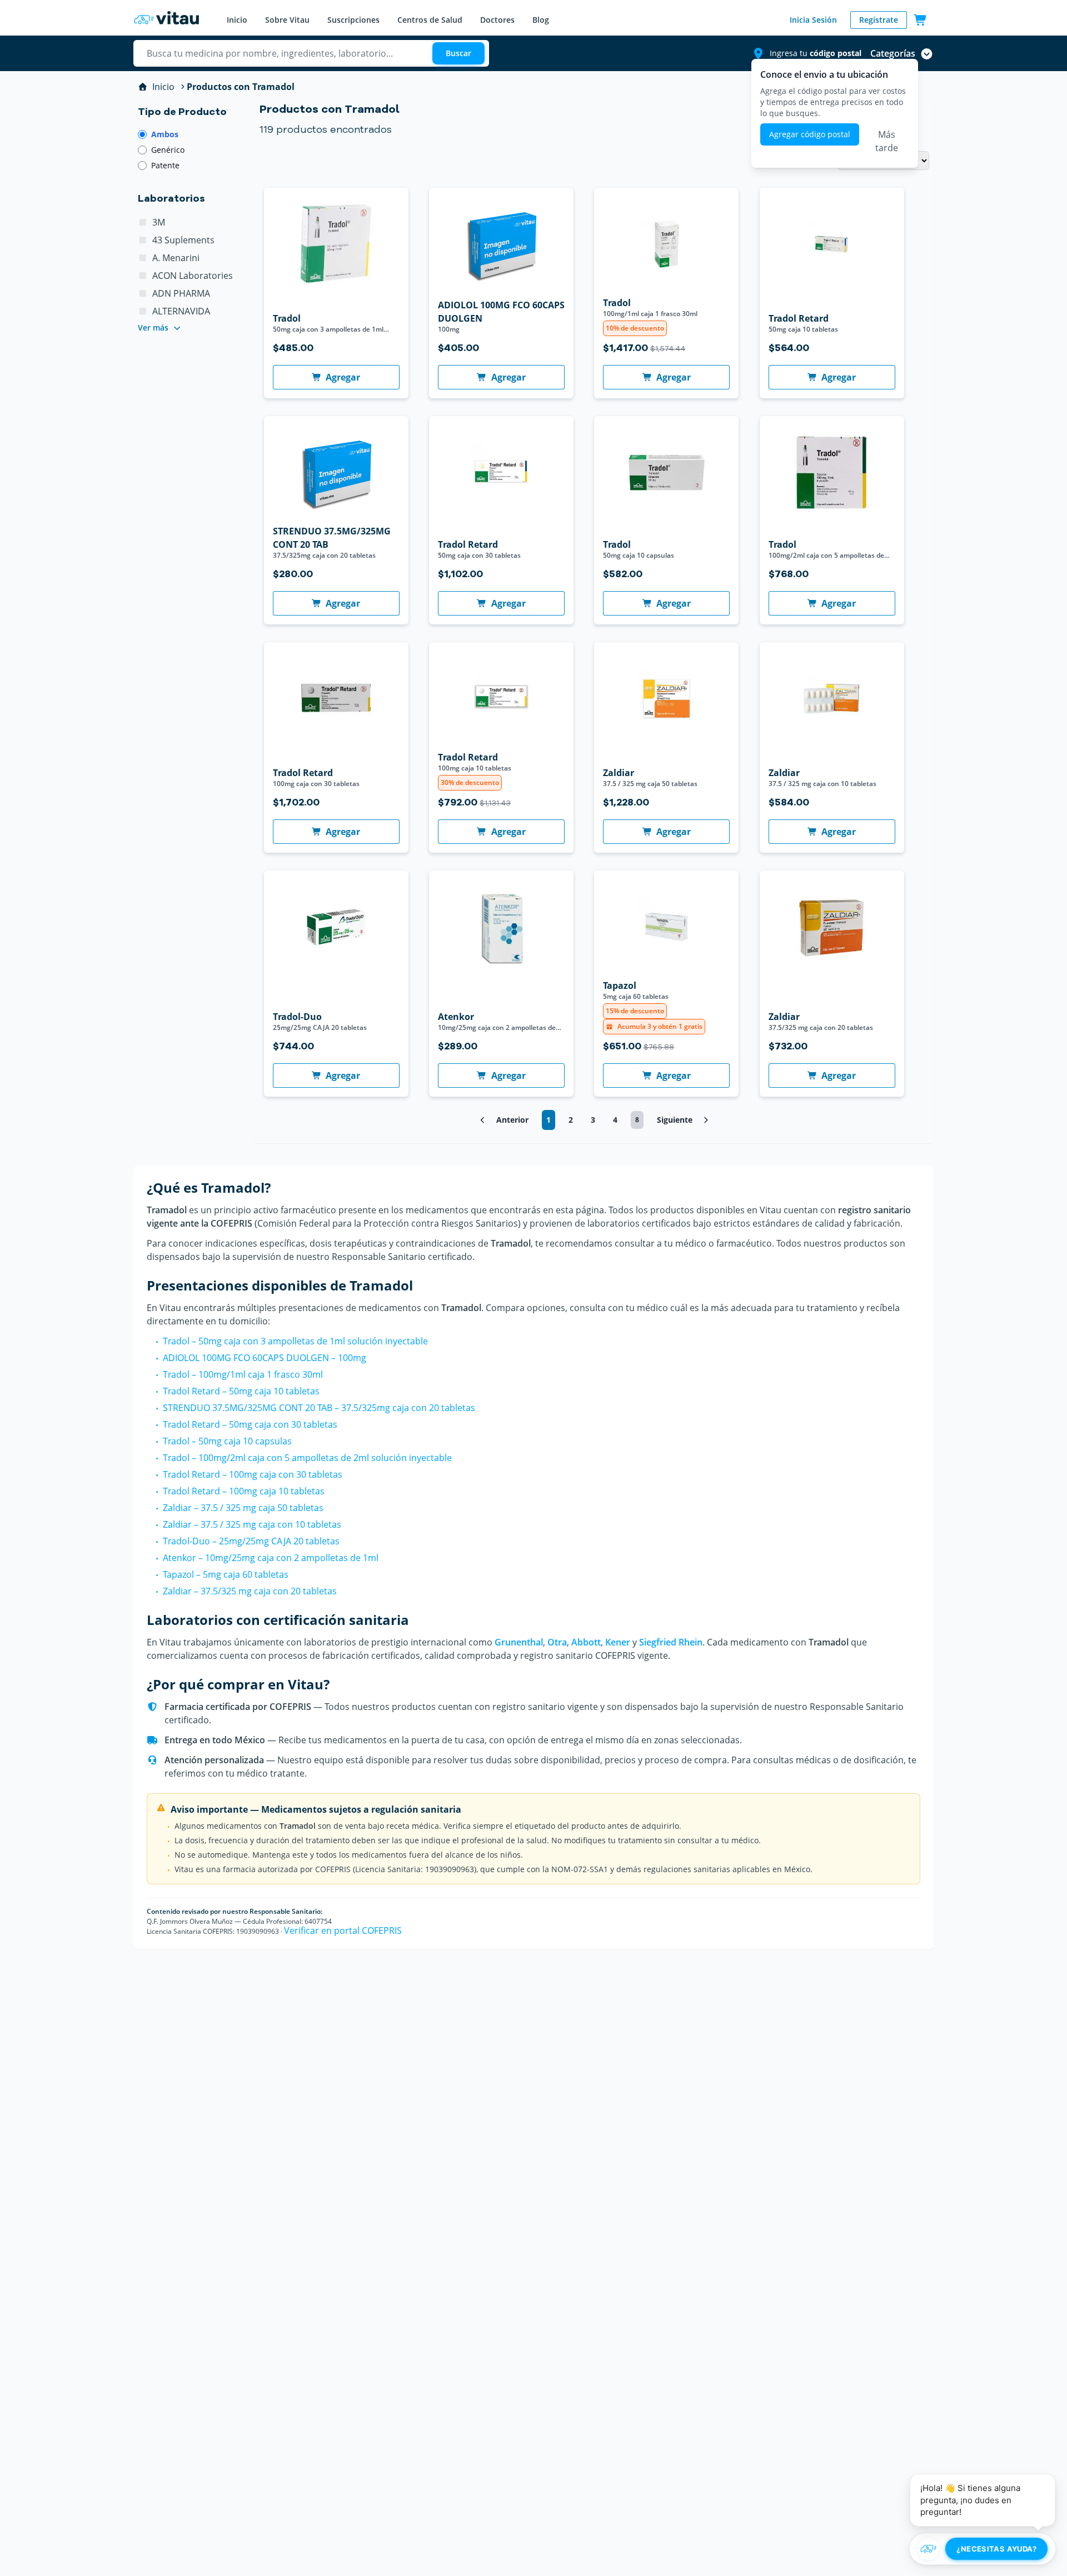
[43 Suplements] (143, 240)
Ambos (165, 134)
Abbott (586, 1642)
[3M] (143, 222)
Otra (557, 1642)
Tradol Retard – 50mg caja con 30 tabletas (250, 1424)
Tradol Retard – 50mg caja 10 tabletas (241, 1391)
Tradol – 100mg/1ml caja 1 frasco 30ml (243, 1374)
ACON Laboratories (193, 276)
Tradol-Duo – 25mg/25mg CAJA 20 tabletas (251, 1541)
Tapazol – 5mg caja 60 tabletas (226, 1574)
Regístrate (879, 20)
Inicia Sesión (813, 20)
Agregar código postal (810, 134)
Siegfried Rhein (671, 1642)
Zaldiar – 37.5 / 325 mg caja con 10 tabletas (252, 1524)
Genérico (168, 150)
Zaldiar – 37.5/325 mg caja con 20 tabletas (250, 1591)
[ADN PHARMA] (143, 293)
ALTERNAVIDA (181, 311)
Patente (165, 165)
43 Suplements (183, 240)
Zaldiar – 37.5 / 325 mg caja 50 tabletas (243, 1508)
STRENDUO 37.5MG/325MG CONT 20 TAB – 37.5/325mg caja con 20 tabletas (319, 1408)
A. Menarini (176, 258)
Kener (618, 1642)
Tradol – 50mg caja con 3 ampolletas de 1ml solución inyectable (295, 1341)
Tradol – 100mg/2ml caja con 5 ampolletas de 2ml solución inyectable (307, 1458)
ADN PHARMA (181, 293)
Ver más (153, 327)
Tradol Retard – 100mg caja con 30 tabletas (253, 1474)
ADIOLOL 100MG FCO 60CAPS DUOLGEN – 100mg (265, 1358)
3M (159, 222)
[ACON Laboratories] (143, 276)
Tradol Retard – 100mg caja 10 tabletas (244, 1491)
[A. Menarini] (143, 258)
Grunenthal (519, 1642)
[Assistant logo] (929, 2549)
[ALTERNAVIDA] (143, 311)
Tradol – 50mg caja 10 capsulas (227, 1441)
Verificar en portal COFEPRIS (343, 1930)
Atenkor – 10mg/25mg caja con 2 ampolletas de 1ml (271, 1558)
